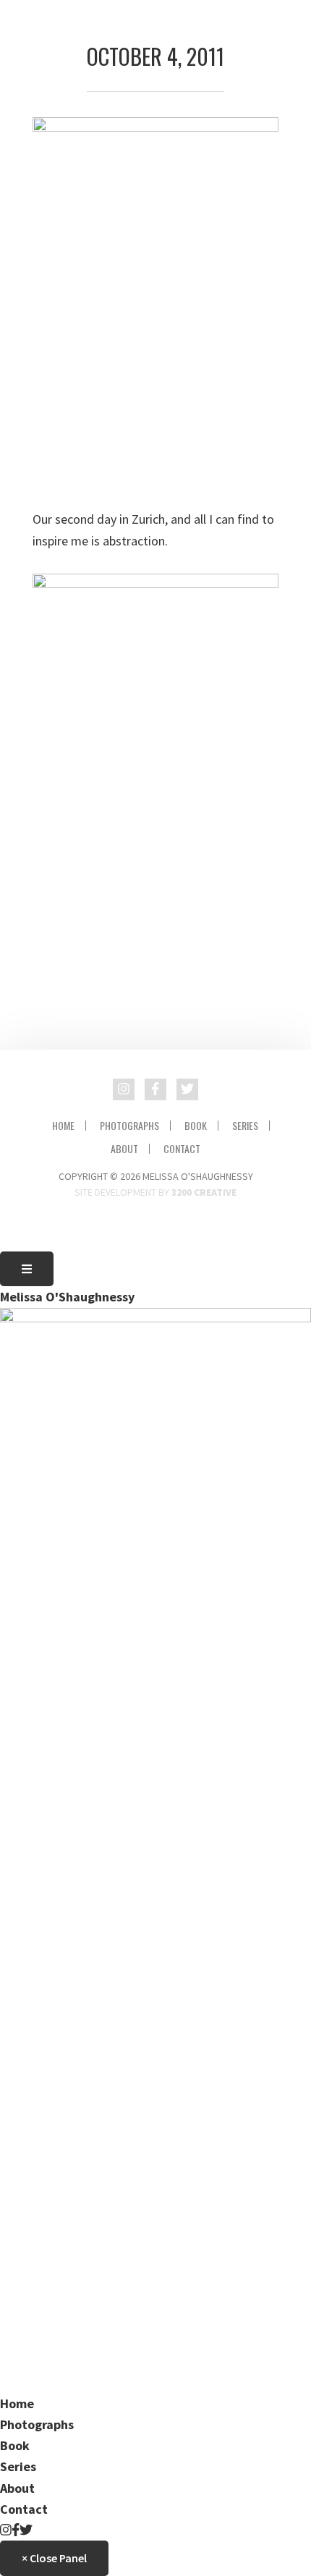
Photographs (129, 1126)
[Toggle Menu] (27, 1269)
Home (63, 1126)
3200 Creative (204, 1192)
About (124, 1149)
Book (196, 1126)
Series (245, 1126)
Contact (182, 1149)
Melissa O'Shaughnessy (67, 1297)
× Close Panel (54, 2558)
